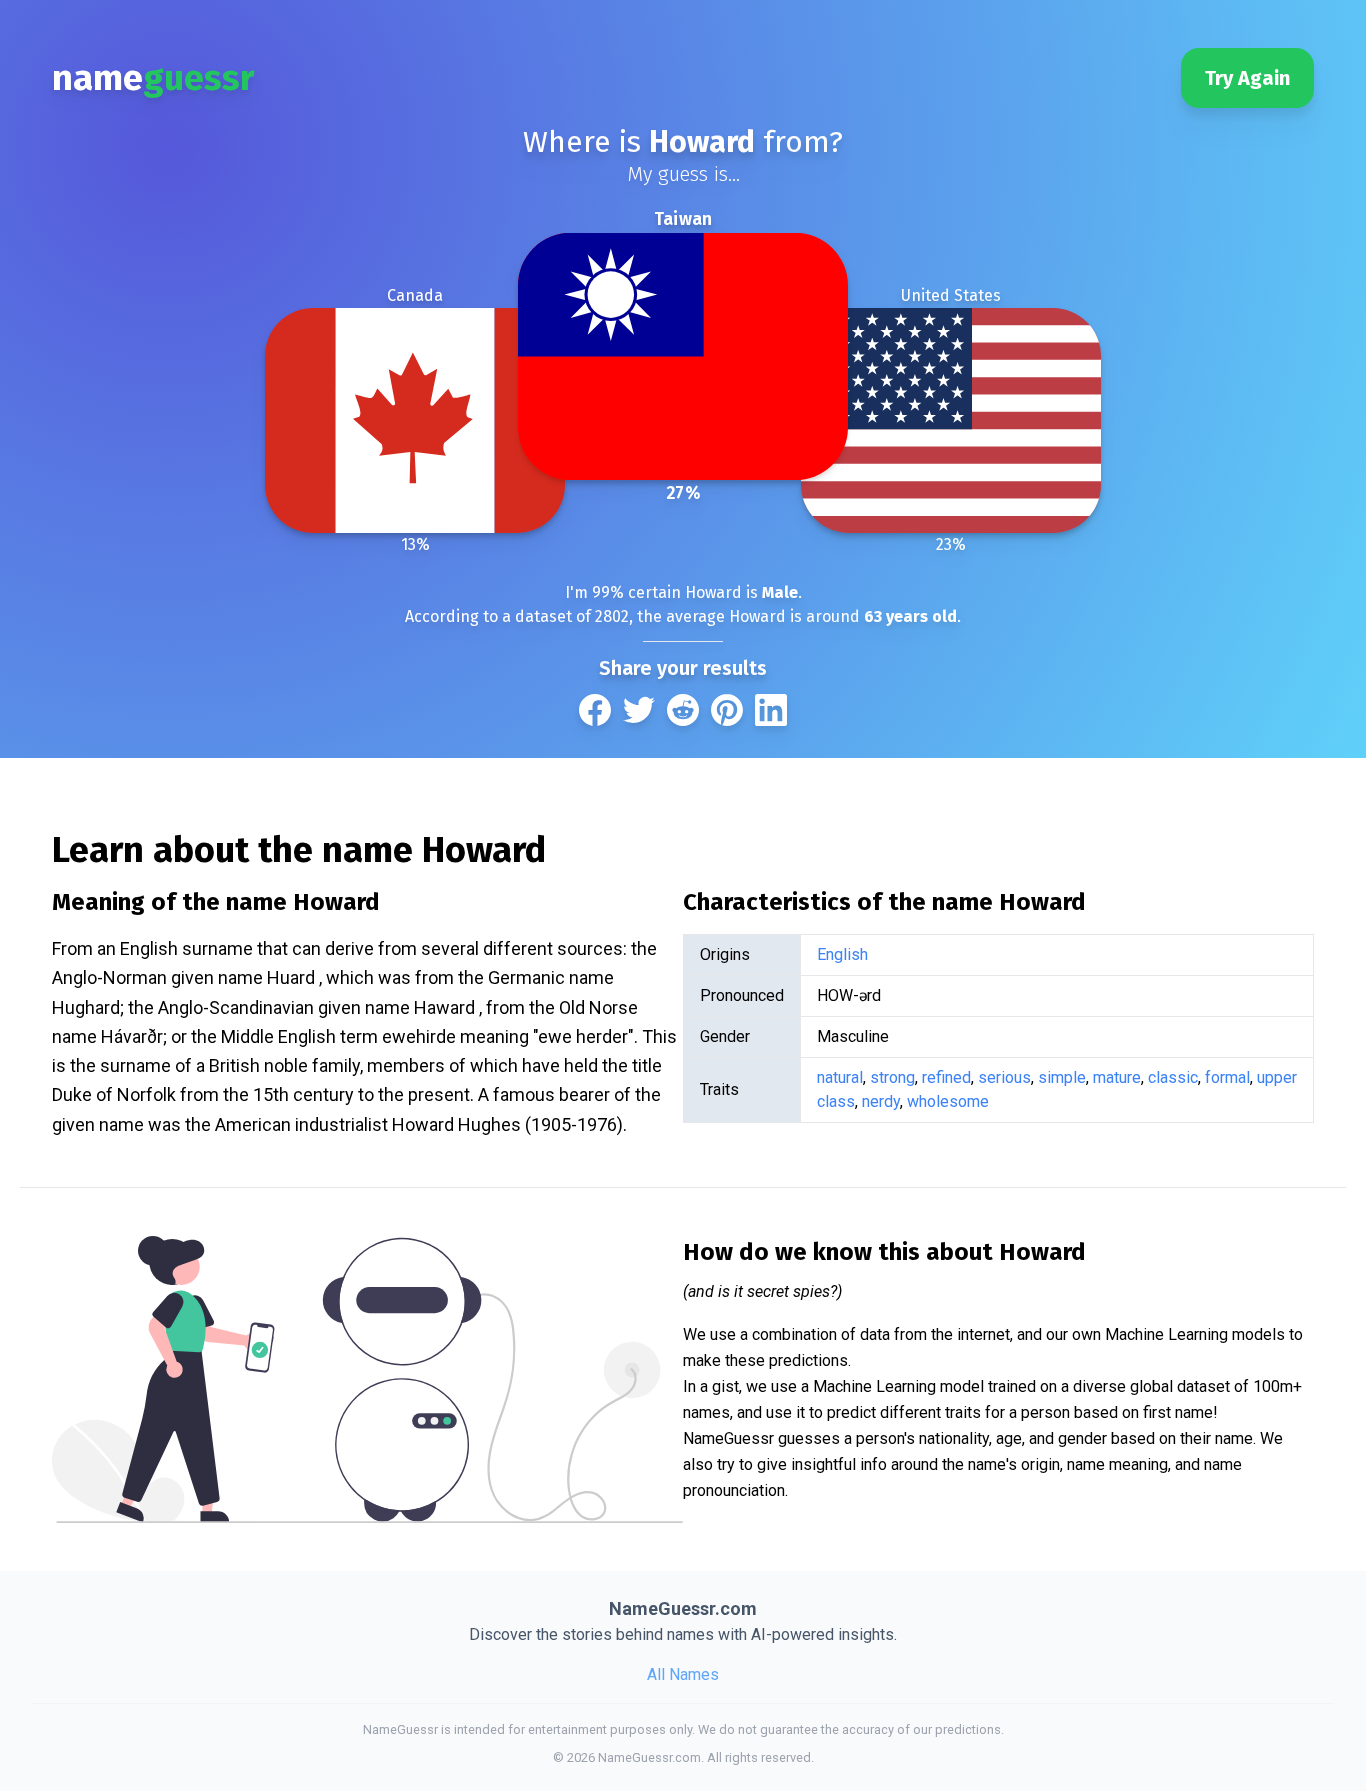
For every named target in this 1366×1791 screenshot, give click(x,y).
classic (1173, 1077)
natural (840, 1077)
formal (1227, 1077)
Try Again (1247, 78)
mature (1117, 1077)
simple (1062, 1077)
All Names (683, 1674)
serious (1004, 1077)
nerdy (881, 1101)
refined (946, 1077)
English (842, 954)
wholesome (948, 1101)
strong (892, 1077)
